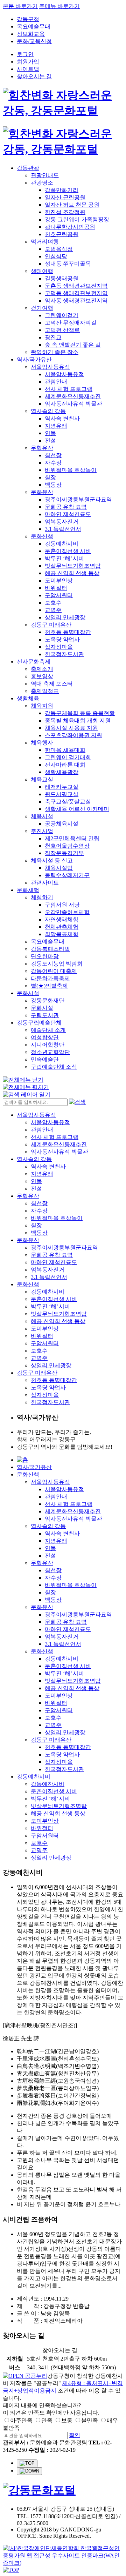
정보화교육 (31, 34)
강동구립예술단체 (39, 1023)
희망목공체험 (62, 934)
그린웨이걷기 (62, 315)
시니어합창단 (48, 1045)
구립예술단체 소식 (54, 1067)
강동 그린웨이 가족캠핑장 (77, 219)
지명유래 (56, 426)
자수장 (53, 463)
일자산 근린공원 (65, 197)
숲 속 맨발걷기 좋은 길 (73, 345)
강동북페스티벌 (50, 949)
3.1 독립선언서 (63, 529)
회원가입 (28, 62)
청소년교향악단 (50, 1052)
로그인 (25, 54)
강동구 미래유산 (51, 625)
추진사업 (42, 831)
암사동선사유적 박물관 (73, 404)
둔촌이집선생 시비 (68, 551)
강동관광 (28, 168)
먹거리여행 (45, 242)
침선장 (53, 455)
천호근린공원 (62, 234)
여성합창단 (45, 1037)
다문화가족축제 (50, 978)
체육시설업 (59, 868)
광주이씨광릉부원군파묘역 (78, 499)
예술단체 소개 (48, 1030)
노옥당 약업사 (62, 639)
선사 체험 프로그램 (69, 389)
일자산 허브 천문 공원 (72, 205)
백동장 (53, 485)
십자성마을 (59, 647)
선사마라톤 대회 (65, 765)
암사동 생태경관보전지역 (76, 301)
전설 (50, 441)
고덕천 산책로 (62, 330)
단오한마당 (45, 956)
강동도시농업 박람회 (57, 964)
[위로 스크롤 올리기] (27, 2463)
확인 (75, 2435)
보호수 (53, 603)
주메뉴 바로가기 (59, 6)
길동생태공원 (62, 278)
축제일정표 (45, 691)
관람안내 (56, 382)
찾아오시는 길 (34, 76)
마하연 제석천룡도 (68, 514)
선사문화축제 (34, 662)
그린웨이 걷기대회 (68, 757)
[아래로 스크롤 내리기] (29, 2471)
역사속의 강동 (48, 411)
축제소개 (42, 669)
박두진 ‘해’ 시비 (64, 558)
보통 (67, 2420)
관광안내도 (45, 175)
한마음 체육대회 (65, 750)
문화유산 (42, 492)
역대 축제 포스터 (52, 684)
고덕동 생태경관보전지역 (76, 293)
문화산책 (42, 536)
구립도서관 (45, 1015)
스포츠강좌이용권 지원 (73, 735)
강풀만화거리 (62, 190)
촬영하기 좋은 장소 (55, 352)
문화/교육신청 (34, 41)
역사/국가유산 (34, 359)
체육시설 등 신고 (52, 860)
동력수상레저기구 (67, 875)
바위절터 (56, 588)
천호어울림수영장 (67, 846)
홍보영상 (42, 676)
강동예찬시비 (62, 544)
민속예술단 (45, 1059)
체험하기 (42, 897)
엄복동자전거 (62, 522)
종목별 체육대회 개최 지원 (78, 720)
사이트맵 (28, 69)
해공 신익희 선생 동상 (72, 573)
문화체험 (28, 890)
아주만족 (21, 2420)
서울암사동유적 (50, 367)
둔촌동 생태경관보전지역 (76, 286)
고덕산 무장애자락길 (71, 323)
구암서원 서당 (62, 905)
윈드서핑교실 (62, 794)
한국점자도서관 (64, 654)
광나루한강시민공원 (70, 227)
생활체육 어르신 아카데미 (77, 809)
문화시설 (28, 993)
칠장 (50, 477)
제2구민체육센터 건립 (72, 838)
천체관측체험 (62, 927)
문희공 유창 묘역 (66, 507)
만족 (47, 2420)
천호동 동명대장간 (68, 632)
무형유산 (42, 448)
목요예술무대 (34, 26)
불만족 (90, 2420)
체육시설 (42, 816)
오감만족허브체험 (67, 912)
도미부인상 (59, 580)
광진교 (53, 337)
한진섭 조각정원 (65, 212)
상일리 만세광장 (65, 617)
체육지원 (42, 706)
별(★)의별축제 (49, 986)
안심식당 (56, 256)
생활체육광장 (62, 772)
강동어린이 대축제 (54, 971)
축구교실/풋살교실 (68, 802)
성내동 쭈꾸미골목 (68, 264)
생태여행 (42, 271)
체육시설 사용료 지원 (71, 728)
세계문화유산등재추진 (73, 396)
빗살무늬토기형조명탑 (73, 566)
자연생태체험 (62, 919)
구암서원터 (59, 595)
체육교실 (42, 779)
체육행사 (42, 743)
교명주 (53, 610)
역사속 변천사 (62, 418)
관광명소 (42, 183)
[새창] (25, 2376)
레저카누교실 (62, 787)
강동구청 (28, 19)
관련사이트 (45, 883)
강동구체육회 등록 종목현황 (80, 713)
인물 (50, 433)
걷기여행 (42, 308)
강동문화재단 (48, 1000)
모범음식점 (59, 249)
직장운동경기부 (64, 853)
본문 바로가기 (20, 6)
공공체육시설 (62, 824)
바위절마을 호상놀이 (71, 470)
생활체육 (28, 698)
